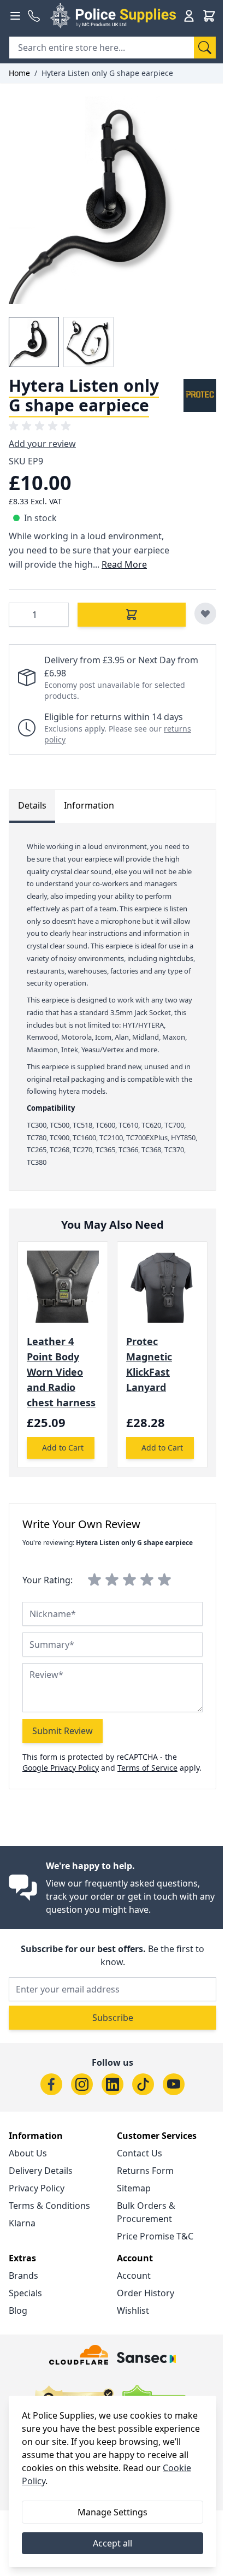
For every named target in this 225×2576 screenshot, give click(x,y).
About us (28, 2153)
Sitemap (134, 2188)
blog (18, 2310)
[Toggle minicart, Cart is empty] (209, 16)
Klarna (22, 2223)
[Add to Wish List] (205, 614)
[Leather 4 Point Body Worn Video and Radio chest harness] (63, 1287)
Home (19, 73)
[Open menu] (15, 16)
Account (134, 2276)
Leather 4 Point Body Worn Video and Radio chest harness (61, 1372)
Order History (146, 2293)
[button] (42, 426)
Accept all (112, 2543)
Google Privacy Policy (61, 1768)
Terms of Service (147, 1768)
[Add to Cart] (132, 615)
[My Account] (189, 16)
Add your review (42, 444)
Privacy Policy (37, 2188)
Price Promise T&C (155, 2236)
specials (25, 2293)
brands (23, 2276)
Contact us (140, 2153)
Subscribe (113, 2018)
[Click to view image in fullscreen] (112, 200)
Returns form (145, 2171)
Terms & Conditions (49, 2206)
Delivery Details (41, 2171)
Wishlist (133, 2310)
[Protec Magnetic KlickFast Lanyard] (162, 1287)
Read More (124, 564)
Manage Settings (112, 2512)
